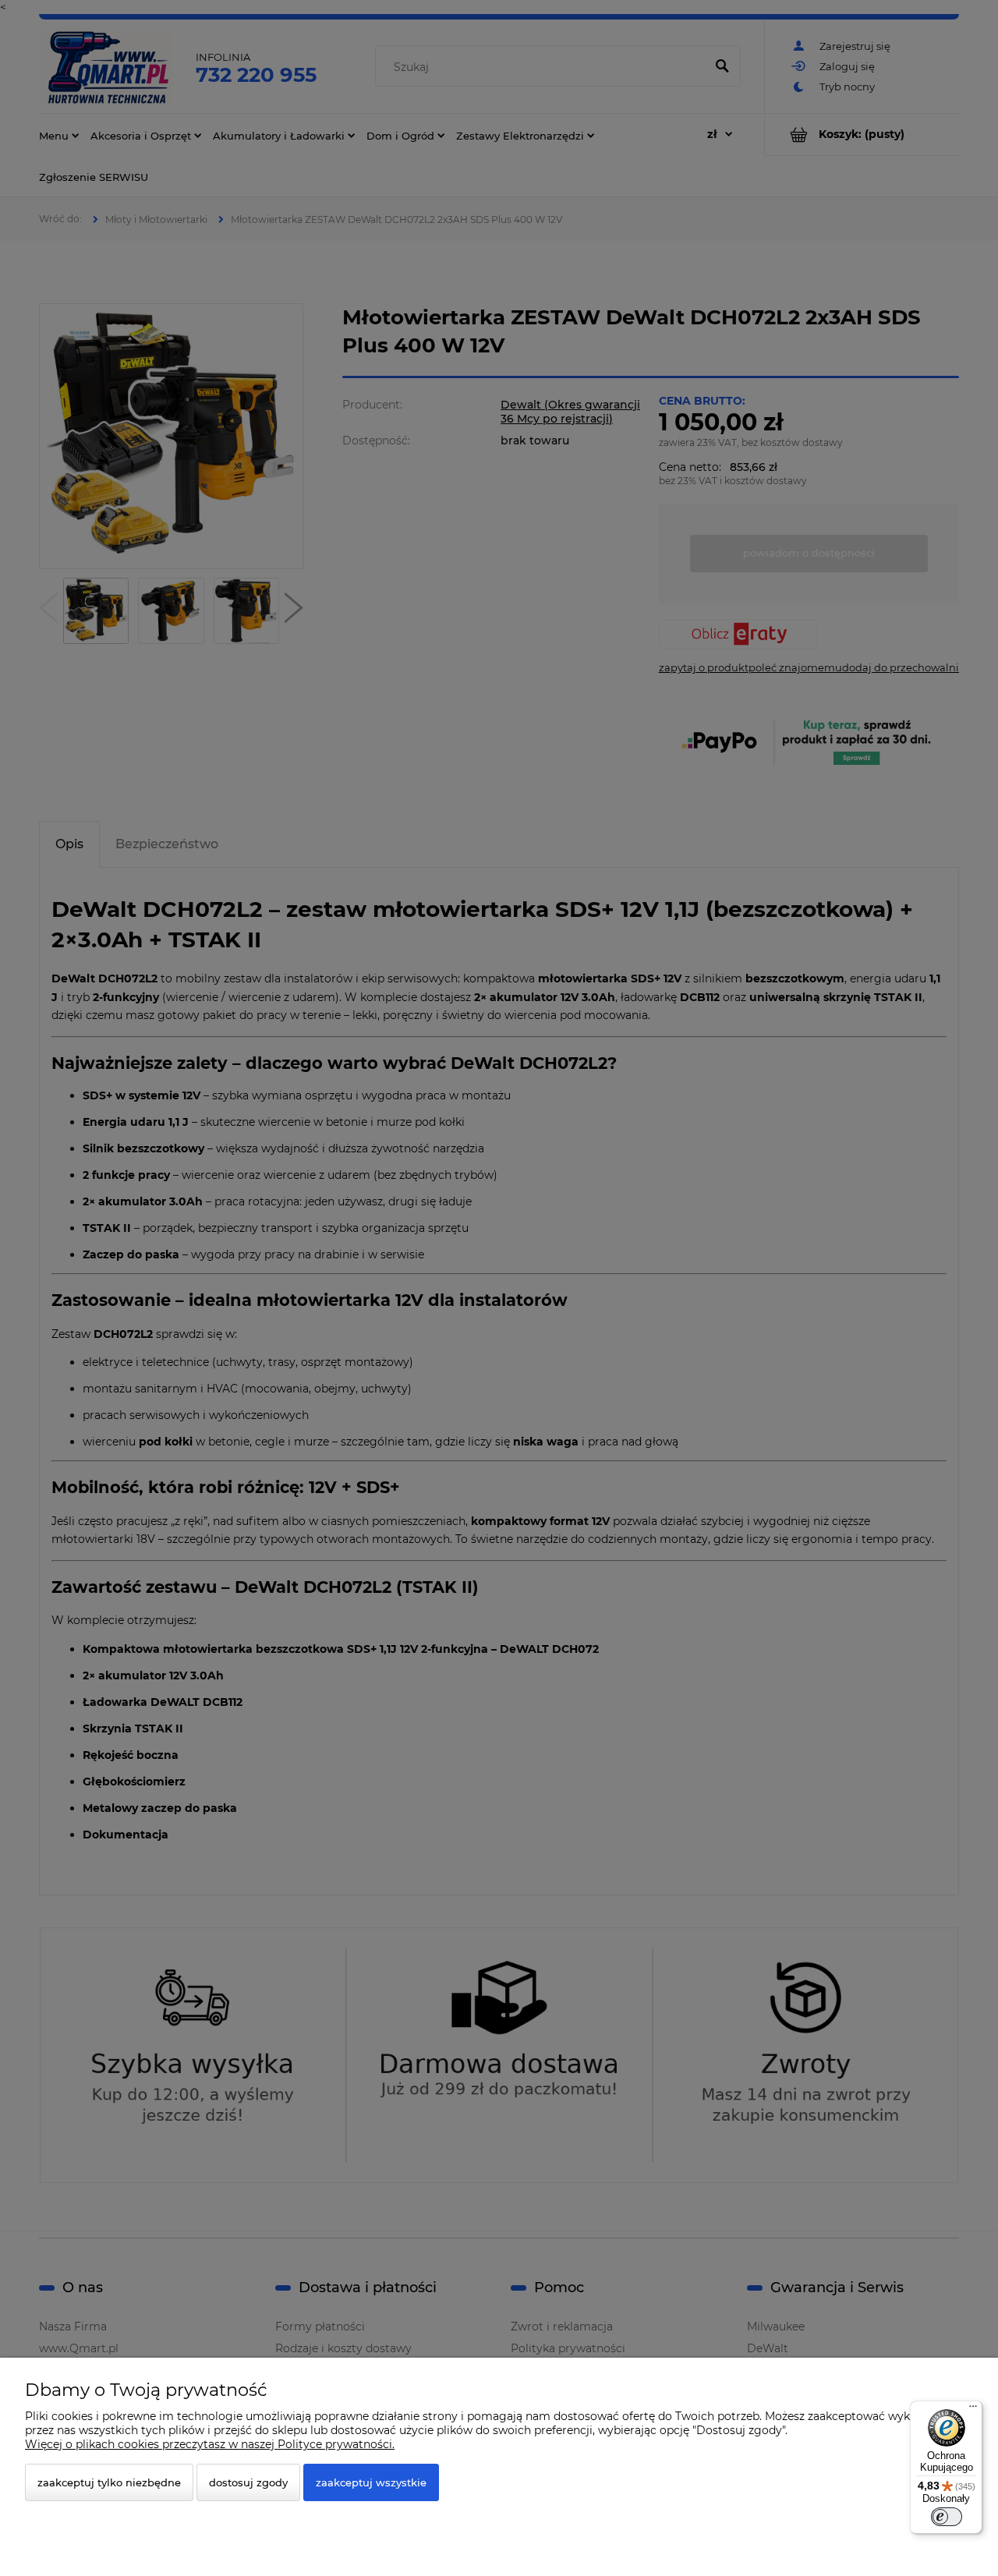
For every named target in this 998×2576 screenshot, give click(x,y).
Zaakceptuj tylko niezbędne (109, 2482)
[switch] (947, 2517)
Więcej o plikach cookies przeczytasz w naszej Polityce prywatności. (210, 2444)
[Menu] (973, 2410)
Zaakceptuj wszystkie (371, 2482)
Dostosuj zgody (248, 2482)
